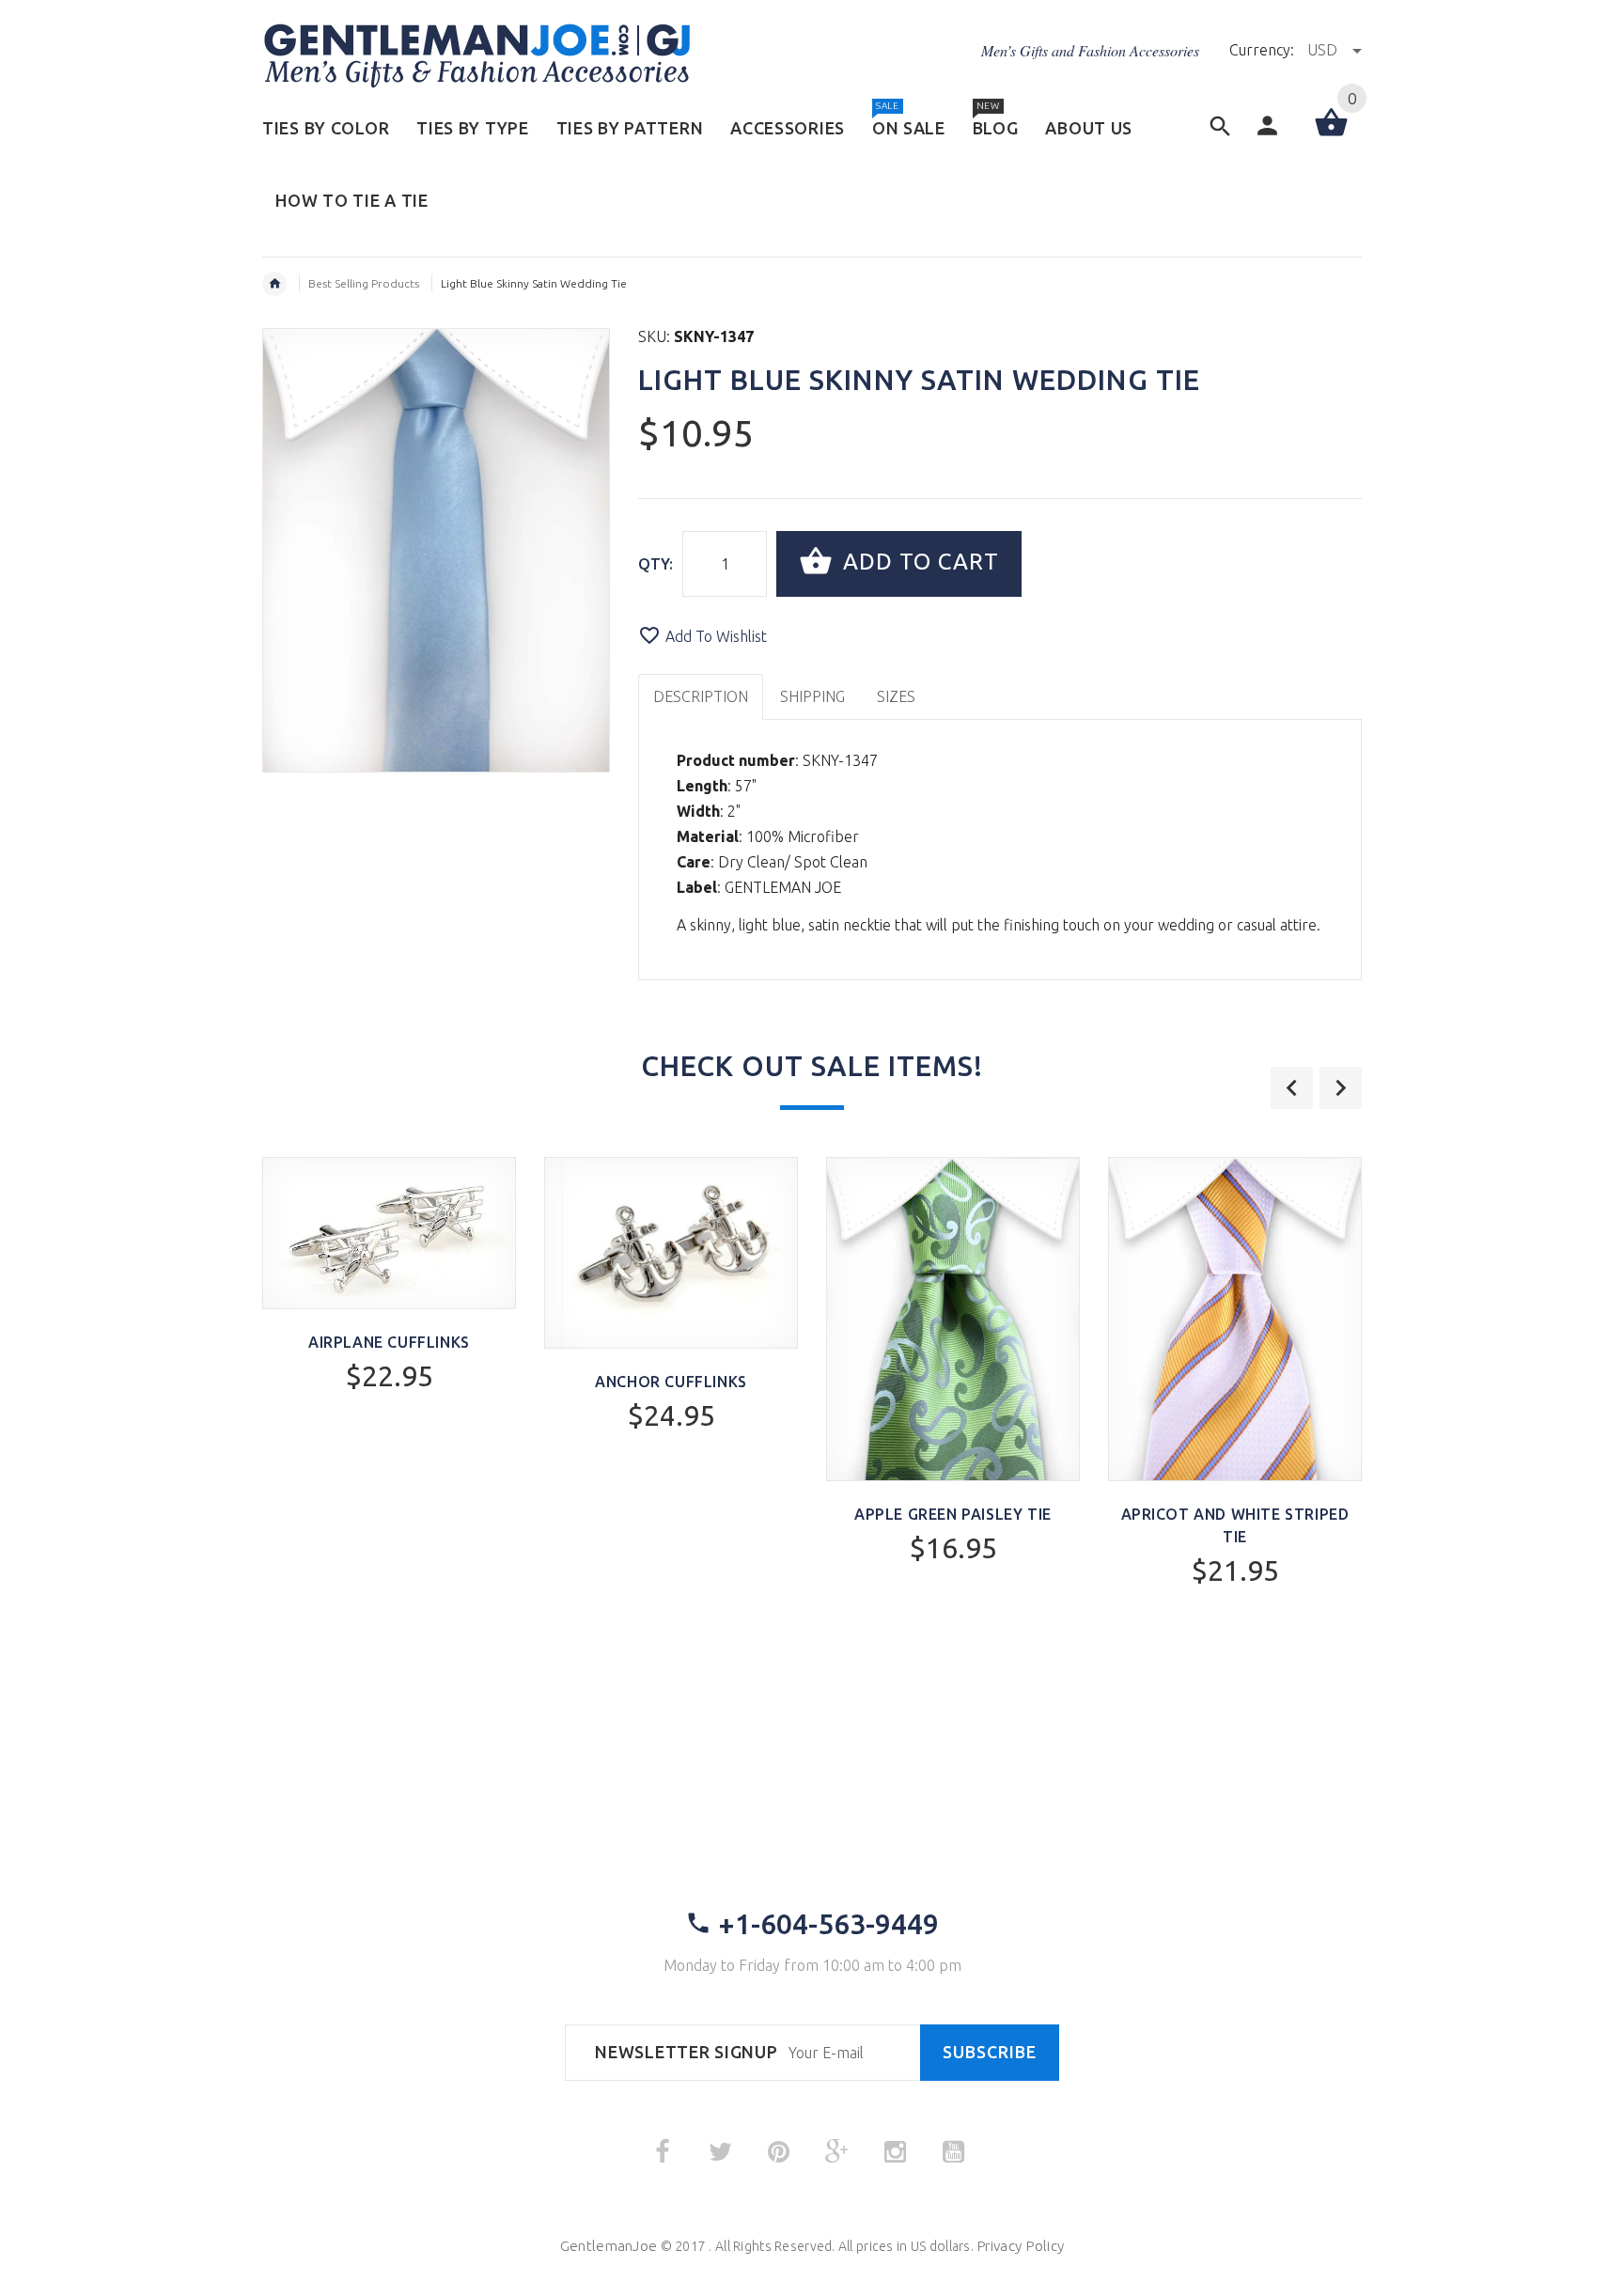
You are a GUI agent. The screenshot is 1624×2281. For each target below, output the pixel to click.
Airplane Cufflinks (389, 1342)
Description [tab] (701, 696)
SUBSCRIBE (990, 2052)
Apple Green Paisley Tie (953, 1514)
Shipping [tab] (812, 696)
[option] (389, 1324)
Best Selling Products (364, 283)
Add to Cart (918, 562)
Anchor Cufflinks (671, 1382)
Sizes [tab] (896, 696)
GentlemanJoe (609, 2246)
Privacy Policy (1020, 2246)
